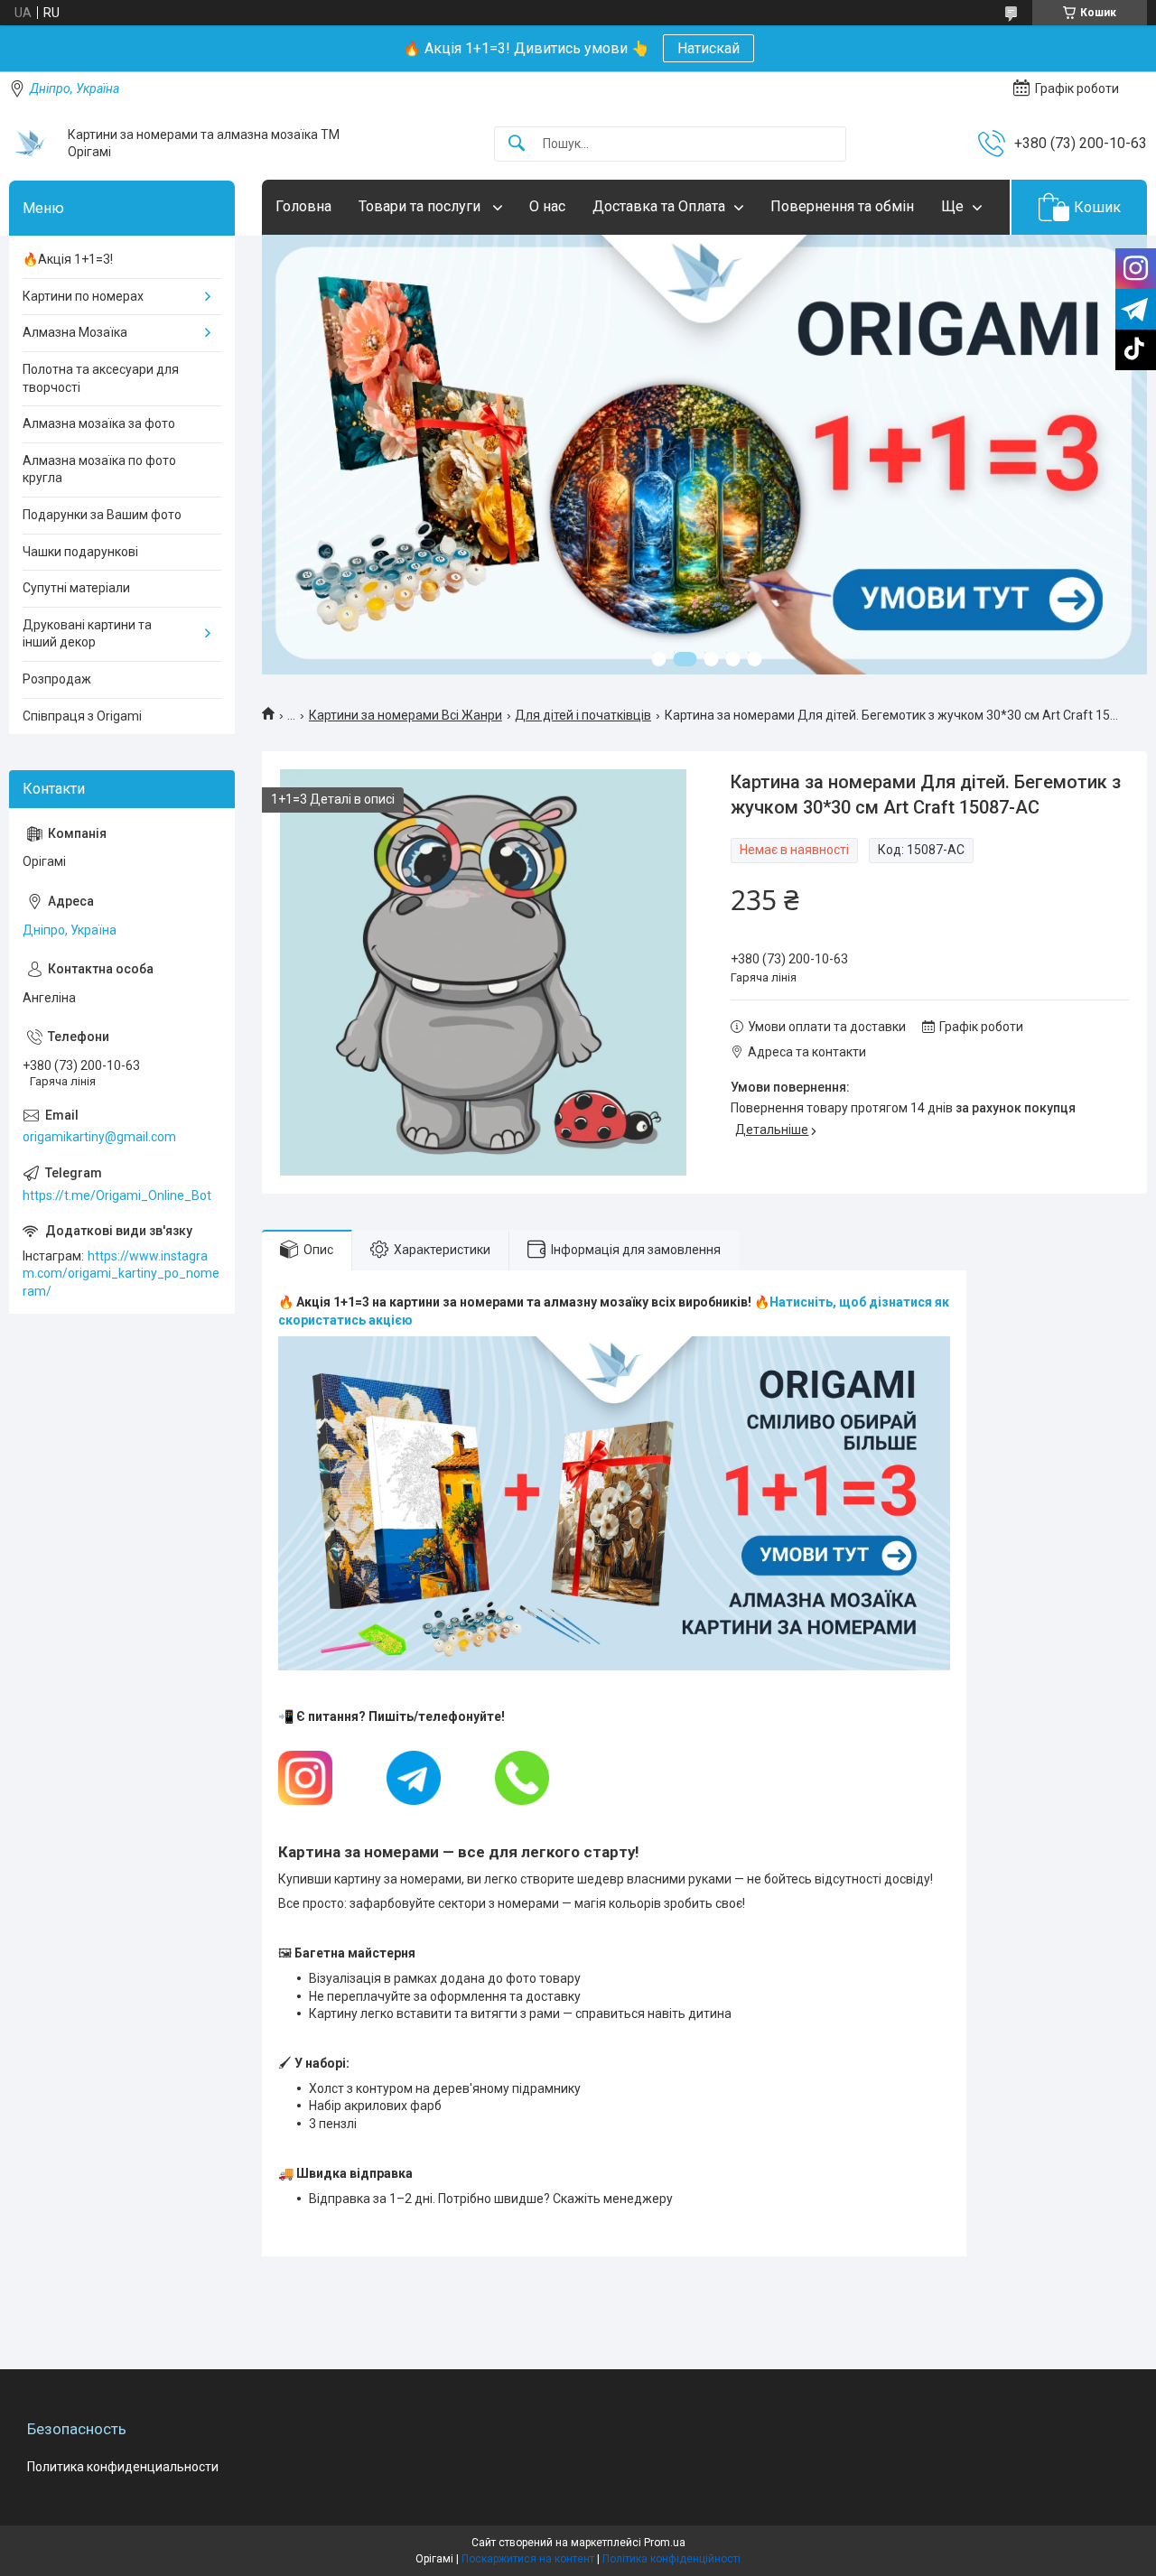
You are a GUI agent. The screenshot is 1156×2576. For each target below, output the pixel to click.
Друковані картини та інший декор (87, 634)
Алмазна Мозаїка (75, 332)
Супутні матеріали (76, 588)
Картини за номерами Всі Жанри (406, 715)
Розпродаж (57, 679)
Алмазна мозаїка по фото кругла (99, 470)
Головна (303, 206)
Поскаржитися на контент (528, 2559)
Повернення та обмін (842, 206)
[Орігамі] (32, 144)
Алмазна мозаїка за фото (99, 423)
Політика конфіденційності (671, 2559)
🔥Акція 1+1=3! (68, 259)
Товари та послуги (421, 206)
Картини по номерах (83, 296)
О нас (547, 206)
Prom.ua (665, 2543)
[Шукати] (517, 144)
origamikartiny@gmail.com (99, 1137)
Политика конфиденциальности (123, 2467)
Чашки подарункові (80, 552)
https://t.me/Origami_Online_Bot (117, 1195)
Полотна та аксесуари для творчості (101, 378)
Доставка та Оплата (659, 206)
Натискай (709, 48)
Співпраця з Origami (82, 716)
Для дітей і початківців (583, 715)
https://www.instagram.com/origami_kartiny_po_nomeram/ (121, 1274)
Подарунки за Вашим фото (102, 515)
